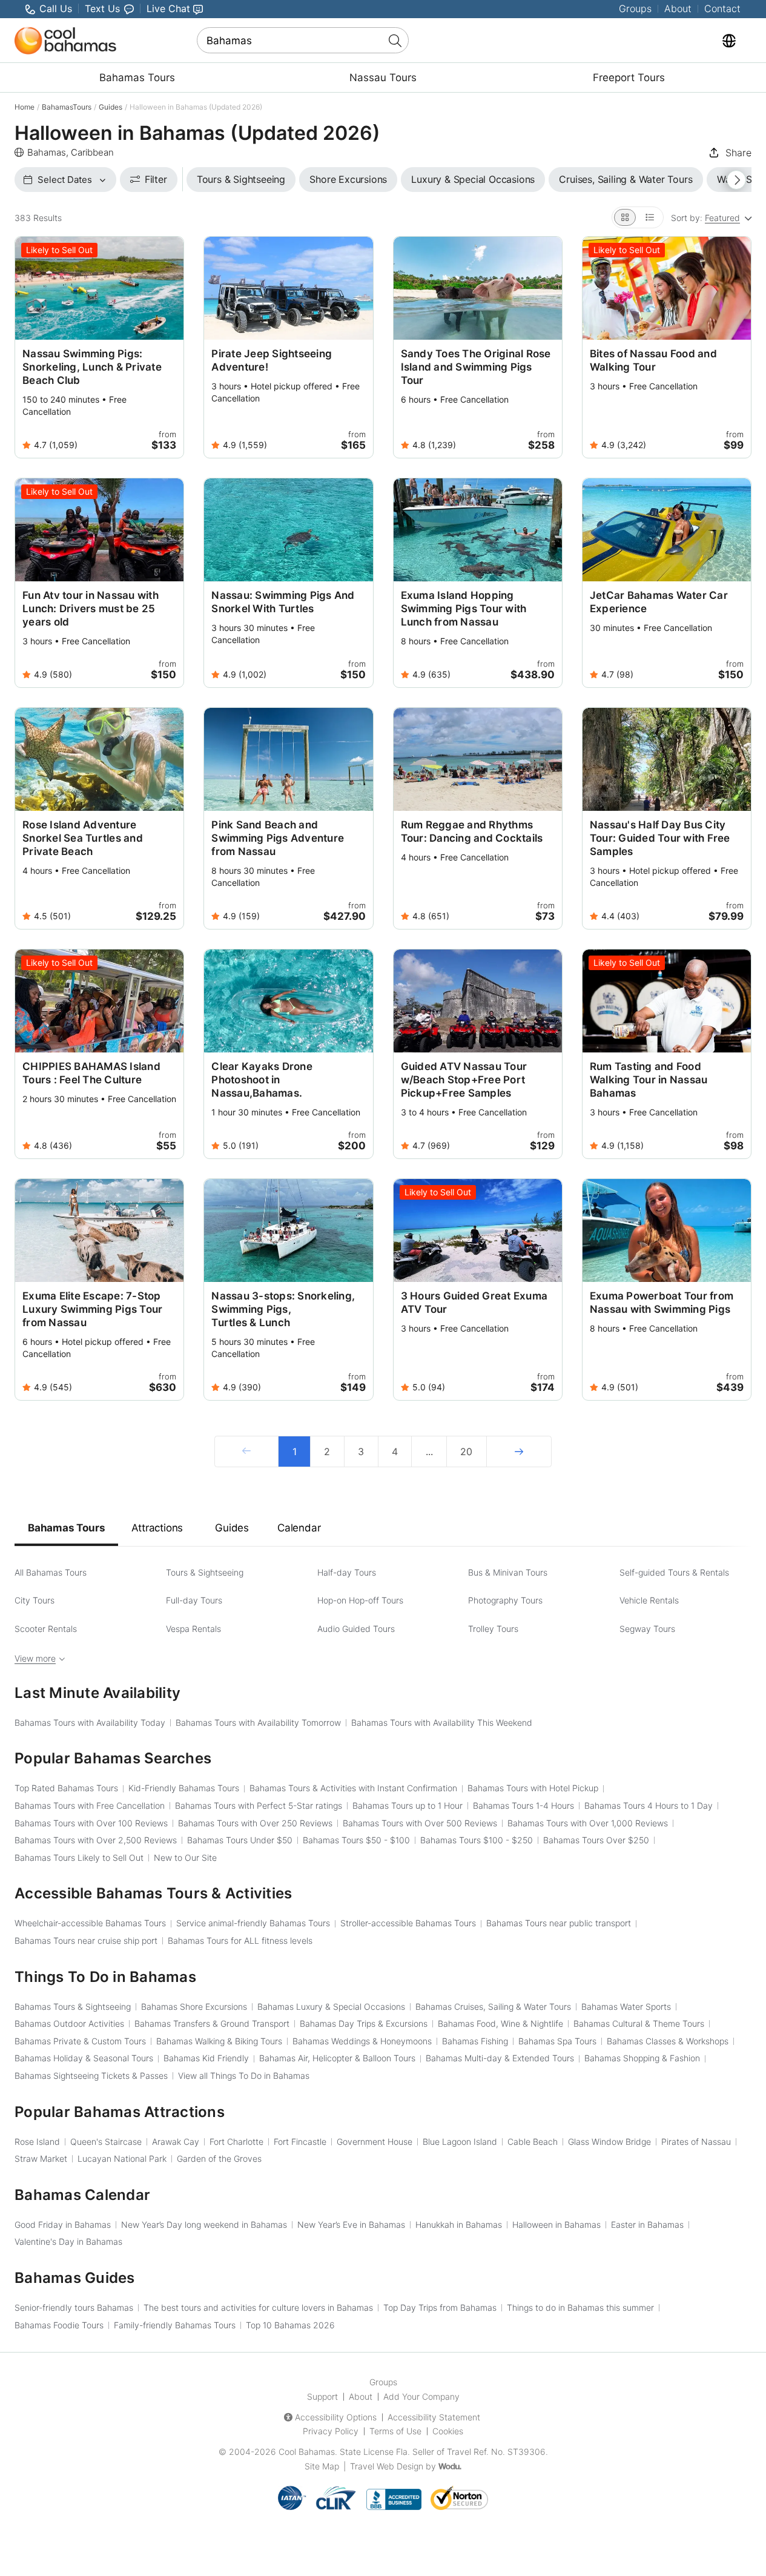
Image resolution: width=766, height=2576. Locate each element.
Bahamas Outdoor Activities (69, 2023)
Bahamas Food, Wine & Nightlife (500, 2023)
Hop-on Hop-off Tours (360, 1600)
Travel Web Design (387, 2466)
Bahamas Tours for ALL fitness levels (240, 1940)
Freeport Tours (629, 78)
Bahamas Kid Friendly (206, 2058)
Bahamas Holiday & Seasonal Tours (84, 2058)
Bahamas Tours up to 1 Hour (408, 1805)
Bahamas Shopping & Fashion (642, 2058)
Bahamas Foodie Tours (59, 2325)
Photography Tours (505, 1600)
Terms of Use (395, 2431)
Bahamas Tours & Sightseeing (73, 2006)
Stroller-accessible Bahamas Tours (408, 1923)
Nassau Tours (383, 78)
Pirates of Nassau (696, 2142)
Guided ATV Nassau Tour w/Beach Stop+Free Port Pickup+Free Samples (464, 1080)
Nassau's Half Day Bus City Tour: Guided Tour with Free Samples (660, 838)
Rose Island (37, 2142)
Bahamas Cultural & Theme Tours (639, 2023)
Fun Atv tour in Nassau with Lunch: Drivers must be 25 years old (91, 609)
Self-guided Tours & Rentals (674, 1572)
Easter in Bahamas (647, 2224)
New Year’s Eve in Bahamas (351, 2224)
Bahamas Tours (137, 78)
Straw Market (41, 2158)
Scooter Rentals (46, 1629)
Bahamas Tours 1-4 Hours (523, 1805)
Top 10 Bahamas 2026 (290, 2325)
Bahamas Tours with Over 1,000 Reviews (588, 1823)
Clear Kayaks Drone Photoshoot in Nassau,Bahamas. (262, 1080)
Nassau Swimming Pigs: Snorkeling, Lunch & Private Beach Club (92, 367)
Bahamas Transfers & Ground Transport (212, 2023)
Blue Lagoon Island (460, 2142)
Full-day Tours (194, 1600)
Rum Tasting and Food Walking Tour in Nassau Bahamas (649, 1080)
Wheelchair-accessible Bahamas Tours (90, 1923)
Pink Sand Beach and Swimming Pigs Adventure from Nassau (278, 838)
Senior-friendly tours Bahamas (74, 2307)
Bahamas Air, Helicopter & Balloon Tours (337, 2058)
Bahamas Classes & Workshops (668, 2041)
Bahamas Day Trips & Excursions (364, 2023)
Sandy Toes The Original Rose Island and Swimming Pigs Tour (476, 367)
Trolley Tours (493, 1629)
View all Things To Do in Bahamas (244, 2076)
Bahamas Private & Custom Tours (80, 2041)
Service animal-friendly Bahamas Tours (253, 1923)
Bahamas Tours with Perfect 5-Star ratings (259, 1805)
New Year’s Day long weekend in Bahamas (204, 2224)
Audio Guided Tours (356, 1629)
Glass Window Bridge (609, 2142)
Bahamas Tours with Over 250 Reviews (255, 1823)
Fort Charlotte (236, 2142)
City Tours (35, 1600)
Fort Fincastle (300, 2142)
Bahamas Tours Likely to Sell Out (79, 1858)
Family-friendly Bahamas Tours (175, 2325)
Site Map (322, 2466)
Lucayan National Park (122, 2158)
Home (25, 107)
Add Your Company (421, 2396)
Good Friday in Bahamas (63, 2224)
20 (466, 1451)
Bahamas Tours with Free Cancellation (90, 1805)
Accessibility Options (336, 2417)
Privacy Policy (331, 2431)
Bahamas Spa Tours (557, 2041)
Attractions (157, 1528)
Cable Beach (533, 2142)
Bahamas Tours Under (240, 1840)
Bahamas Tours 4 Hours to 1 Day (649, 1805)
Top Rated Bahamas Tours (66, 1788)
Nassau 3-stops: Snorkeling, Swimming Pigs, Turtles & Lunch (283, 1309)
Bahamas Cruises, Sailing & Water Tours (493, 2006)
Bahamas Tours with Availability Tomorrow (258, 1722)
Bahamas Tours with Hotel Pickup (533, 1788)
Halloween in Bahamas (556, 2224)
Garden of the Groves (219, 2158)
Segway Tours (647, 1629)
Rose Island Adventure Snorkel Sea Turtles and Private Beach (83, 838)
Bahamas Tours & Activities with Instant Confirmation (353, 1788)
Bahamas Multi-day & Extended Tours (500, 2058)
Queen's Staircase (106, 2142)
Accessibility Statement (434, 2417)
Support (322, 2396)
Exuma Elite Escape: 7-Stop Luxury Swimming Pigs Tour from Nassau (92, 1309)
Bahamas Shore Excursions (194, 2006)
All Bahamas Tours (51, 1572)
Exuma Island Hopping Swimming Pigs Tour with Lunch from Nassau (464, 609)
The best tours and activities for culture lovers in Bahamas (258, 2307)
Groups (635, 8)
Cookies (448, 2431)
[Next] (519, 1451)
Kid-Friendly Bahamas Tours (184, 1788)
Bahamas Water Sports (626, 2006)
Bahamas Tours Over (596, 1840)
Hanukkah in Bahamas (459, 2224)
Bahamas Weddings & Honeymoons (362, 2041)
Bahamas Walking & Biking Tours (219, 2041)
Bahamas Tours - (356, 1840)
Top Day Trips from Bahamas (440, 2307)
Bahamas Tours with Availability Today (90, 1722)
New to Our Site (185, 1858)
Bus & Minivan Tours (508, 1572)
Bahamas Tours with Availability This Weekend (442, 1722)
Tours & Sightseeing (205, 1572)
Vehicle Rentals (649, 1600)
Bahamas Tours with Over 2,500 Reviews (96, 1840)
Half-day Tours (347, 1572)
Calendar (299, 1528)
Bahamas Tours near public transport (559, 1923)
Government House (375, 2142)
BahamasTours (67, 107)
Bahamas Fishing (475, 2041)
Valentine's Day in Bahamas (68, 2241)
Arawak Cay (176, 2142)
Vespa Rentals (193, 1629)
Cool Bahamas (307, 2452)
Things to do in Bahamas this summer (580, 2307)
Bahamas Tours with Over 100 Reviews (91, 1823)
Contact (722, 8)
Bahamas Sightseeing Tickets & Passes (91, 2076)
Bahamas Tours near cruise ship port (86, 1940)
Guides (111, 107)
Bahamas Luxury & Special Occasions (331, 2006)
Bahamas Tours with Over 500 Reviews (420, 1823)
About (678, 8)
